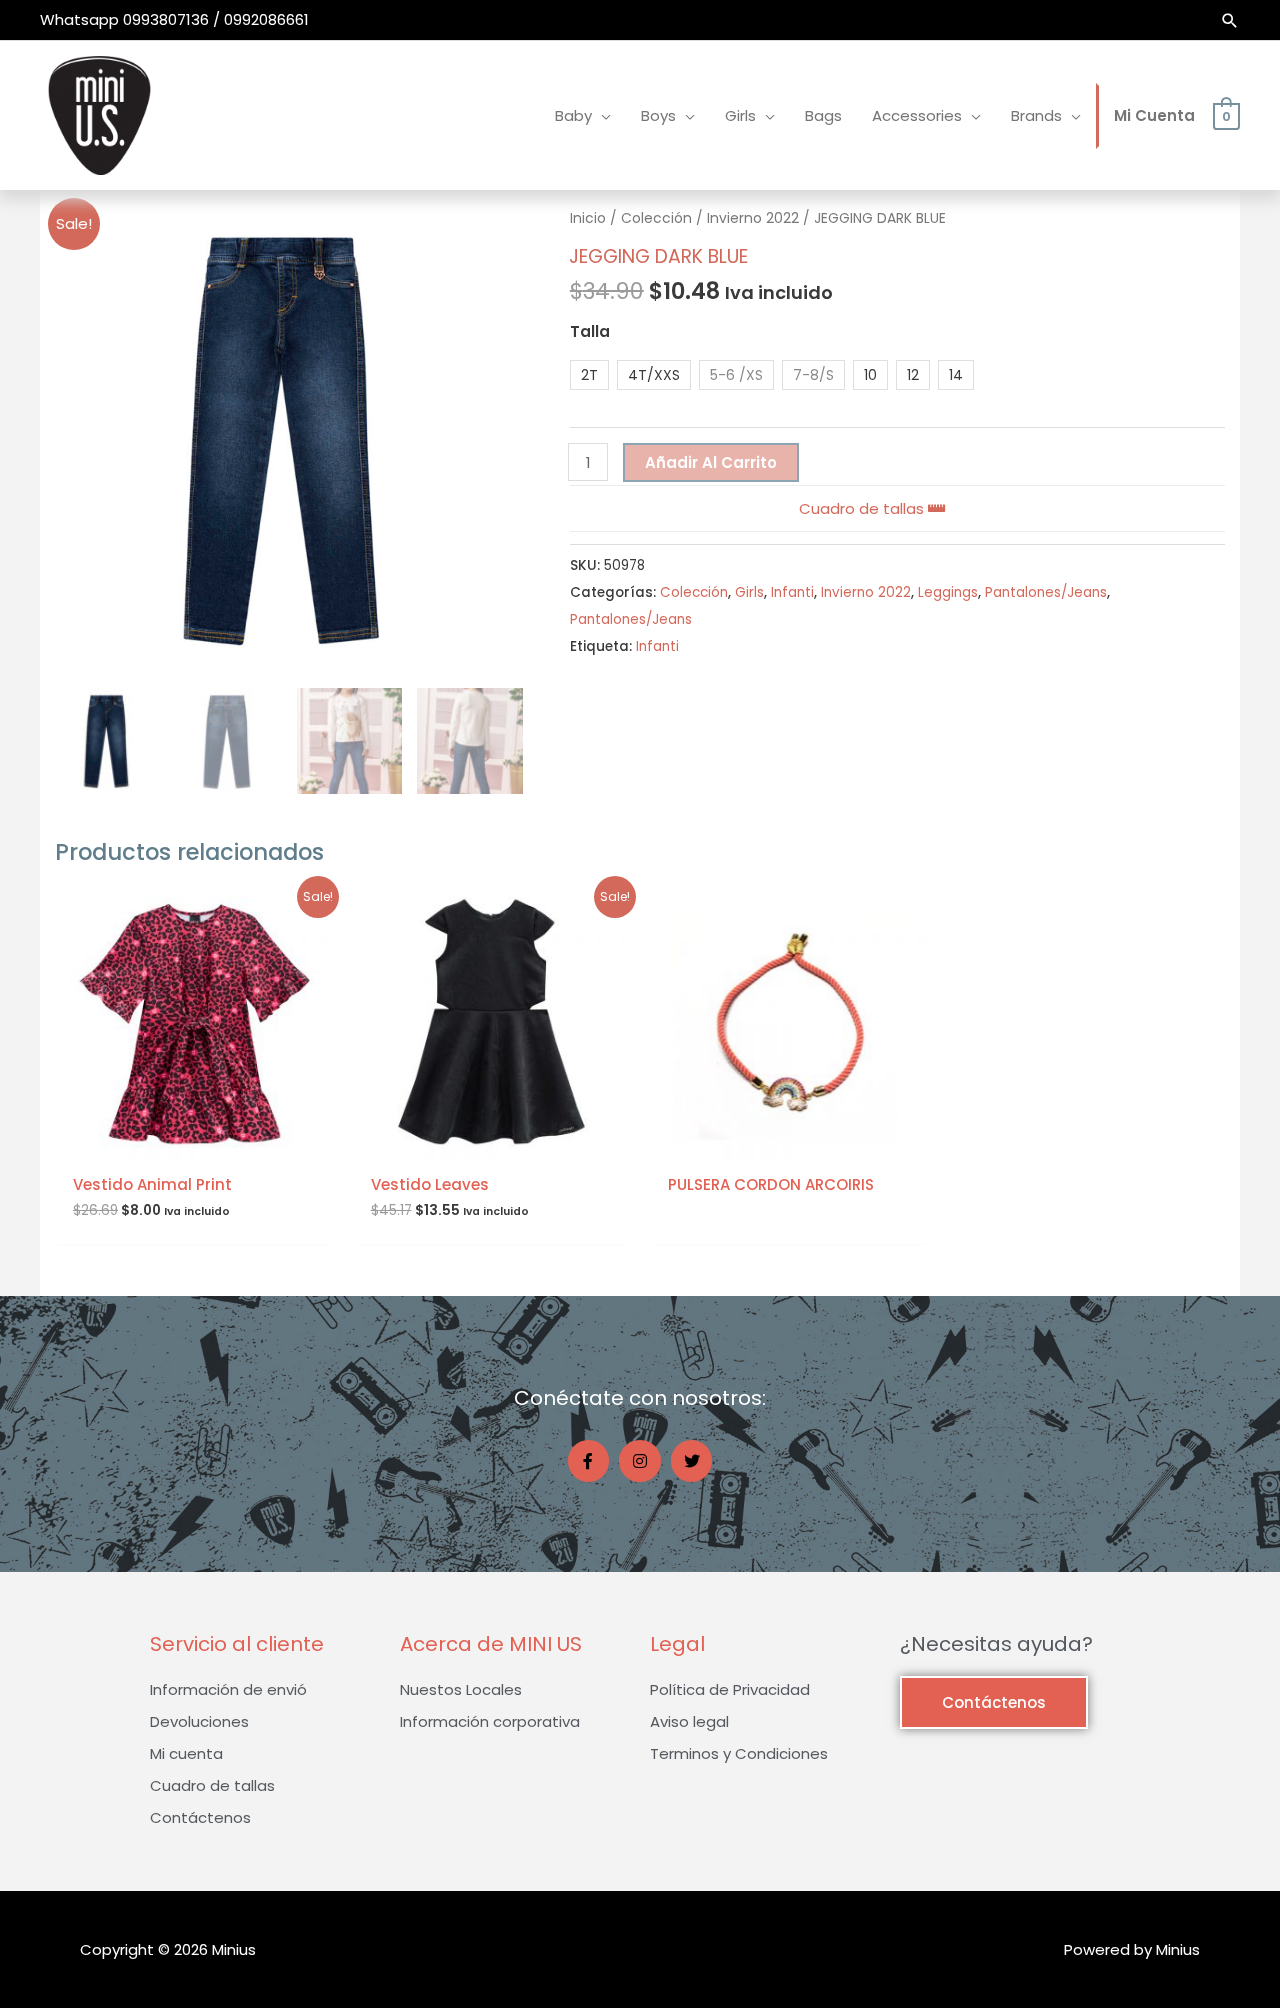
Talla (590, 331)
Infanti (792, 592)
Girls (749, 592)
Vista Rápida (194, 1142)
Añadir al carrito (711, 462)
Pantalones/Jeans (1046, 592)
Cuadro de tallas (863, 508)
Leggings (948, 592)
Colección (656, 218)
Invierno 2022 (753, 218)
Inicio (588, 218)
